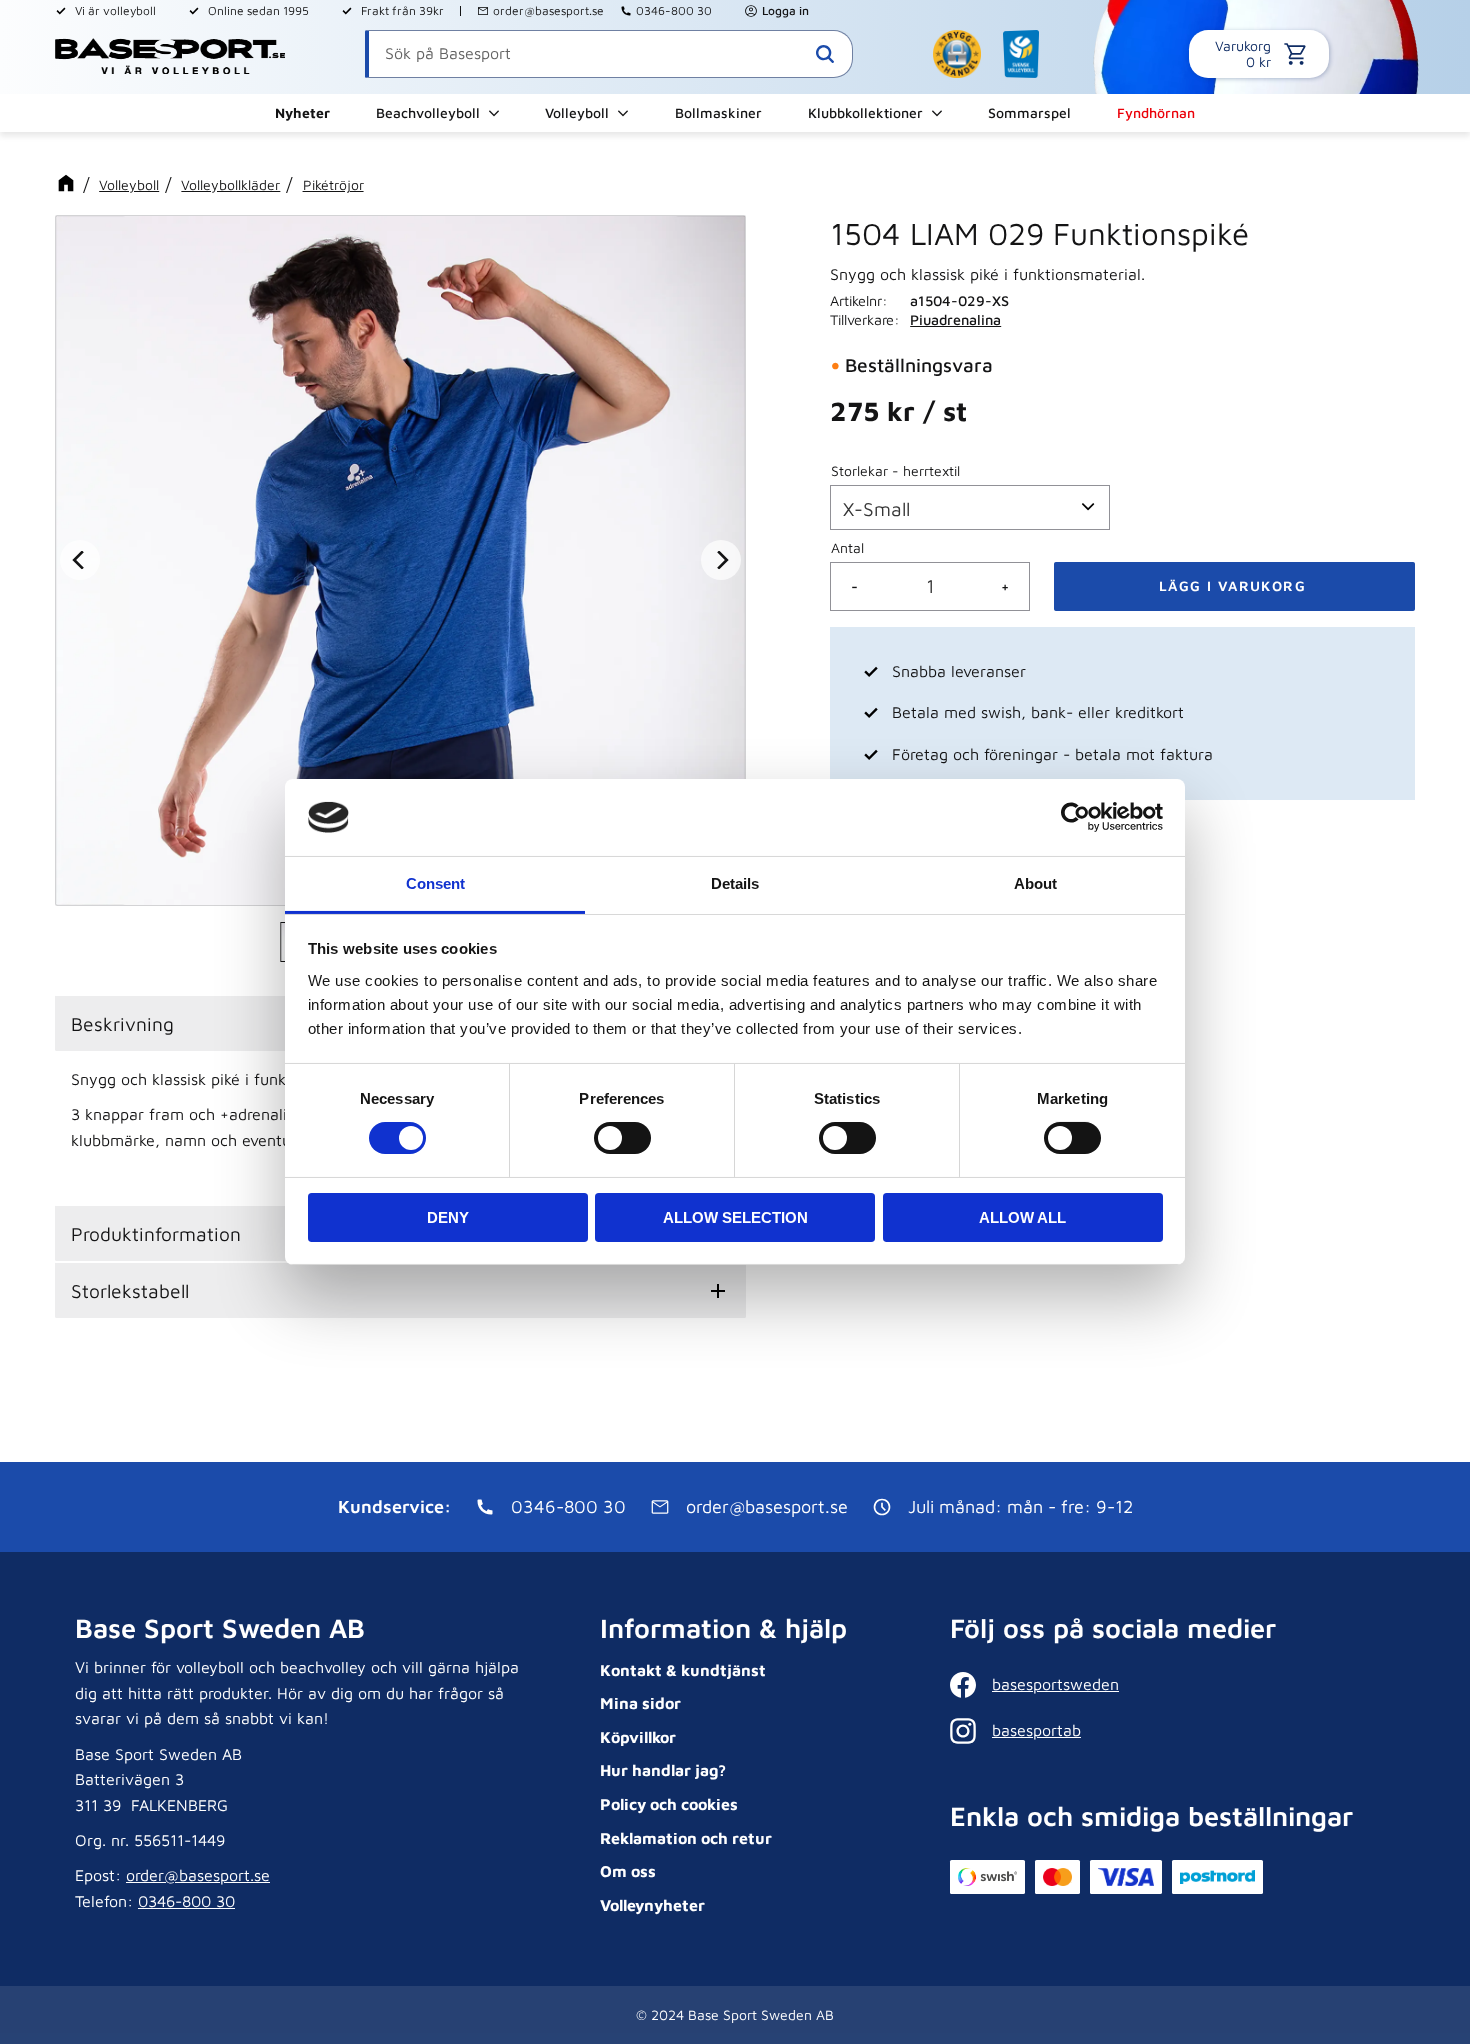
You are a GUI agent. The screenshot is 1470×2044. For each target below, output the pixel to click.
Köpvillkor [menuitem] (638, 1737)
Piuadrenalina (955, 319)
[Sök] (825, 54)
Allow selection (735, 1217)
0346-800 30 (674, 10)
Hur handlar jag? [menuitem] (663, 1770)
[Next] (721, 560)
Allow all (1022, 1217)
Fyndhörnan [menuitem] (1156, 112)
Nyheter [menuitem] (302, 112)
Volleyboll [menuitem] (577, 112)
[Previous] (80, 560)
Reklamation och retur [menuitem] (686, 1838)
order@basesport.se (548, 10)
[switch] (622, 1138)
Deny (448, 1217)
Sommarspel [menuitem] (1029, 112)
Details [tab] (735, 883)
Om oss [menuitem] (628, 1871)
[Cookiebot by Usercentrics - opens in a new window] (1075, 817)
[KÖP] (1234, 586)
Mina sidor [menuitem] (640, 1703)
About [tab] (1035, 883)
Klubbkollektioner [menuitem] (865, 112)
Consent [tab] (435, 883)
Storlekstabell (130, 1290)
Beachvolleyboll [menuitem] (428, 112)
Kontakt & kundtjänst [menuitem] (683, 1670)
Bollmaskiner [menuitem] (718, 112)
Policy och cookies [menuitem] (669, 1804)
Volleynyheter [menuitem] (652, 1905)
